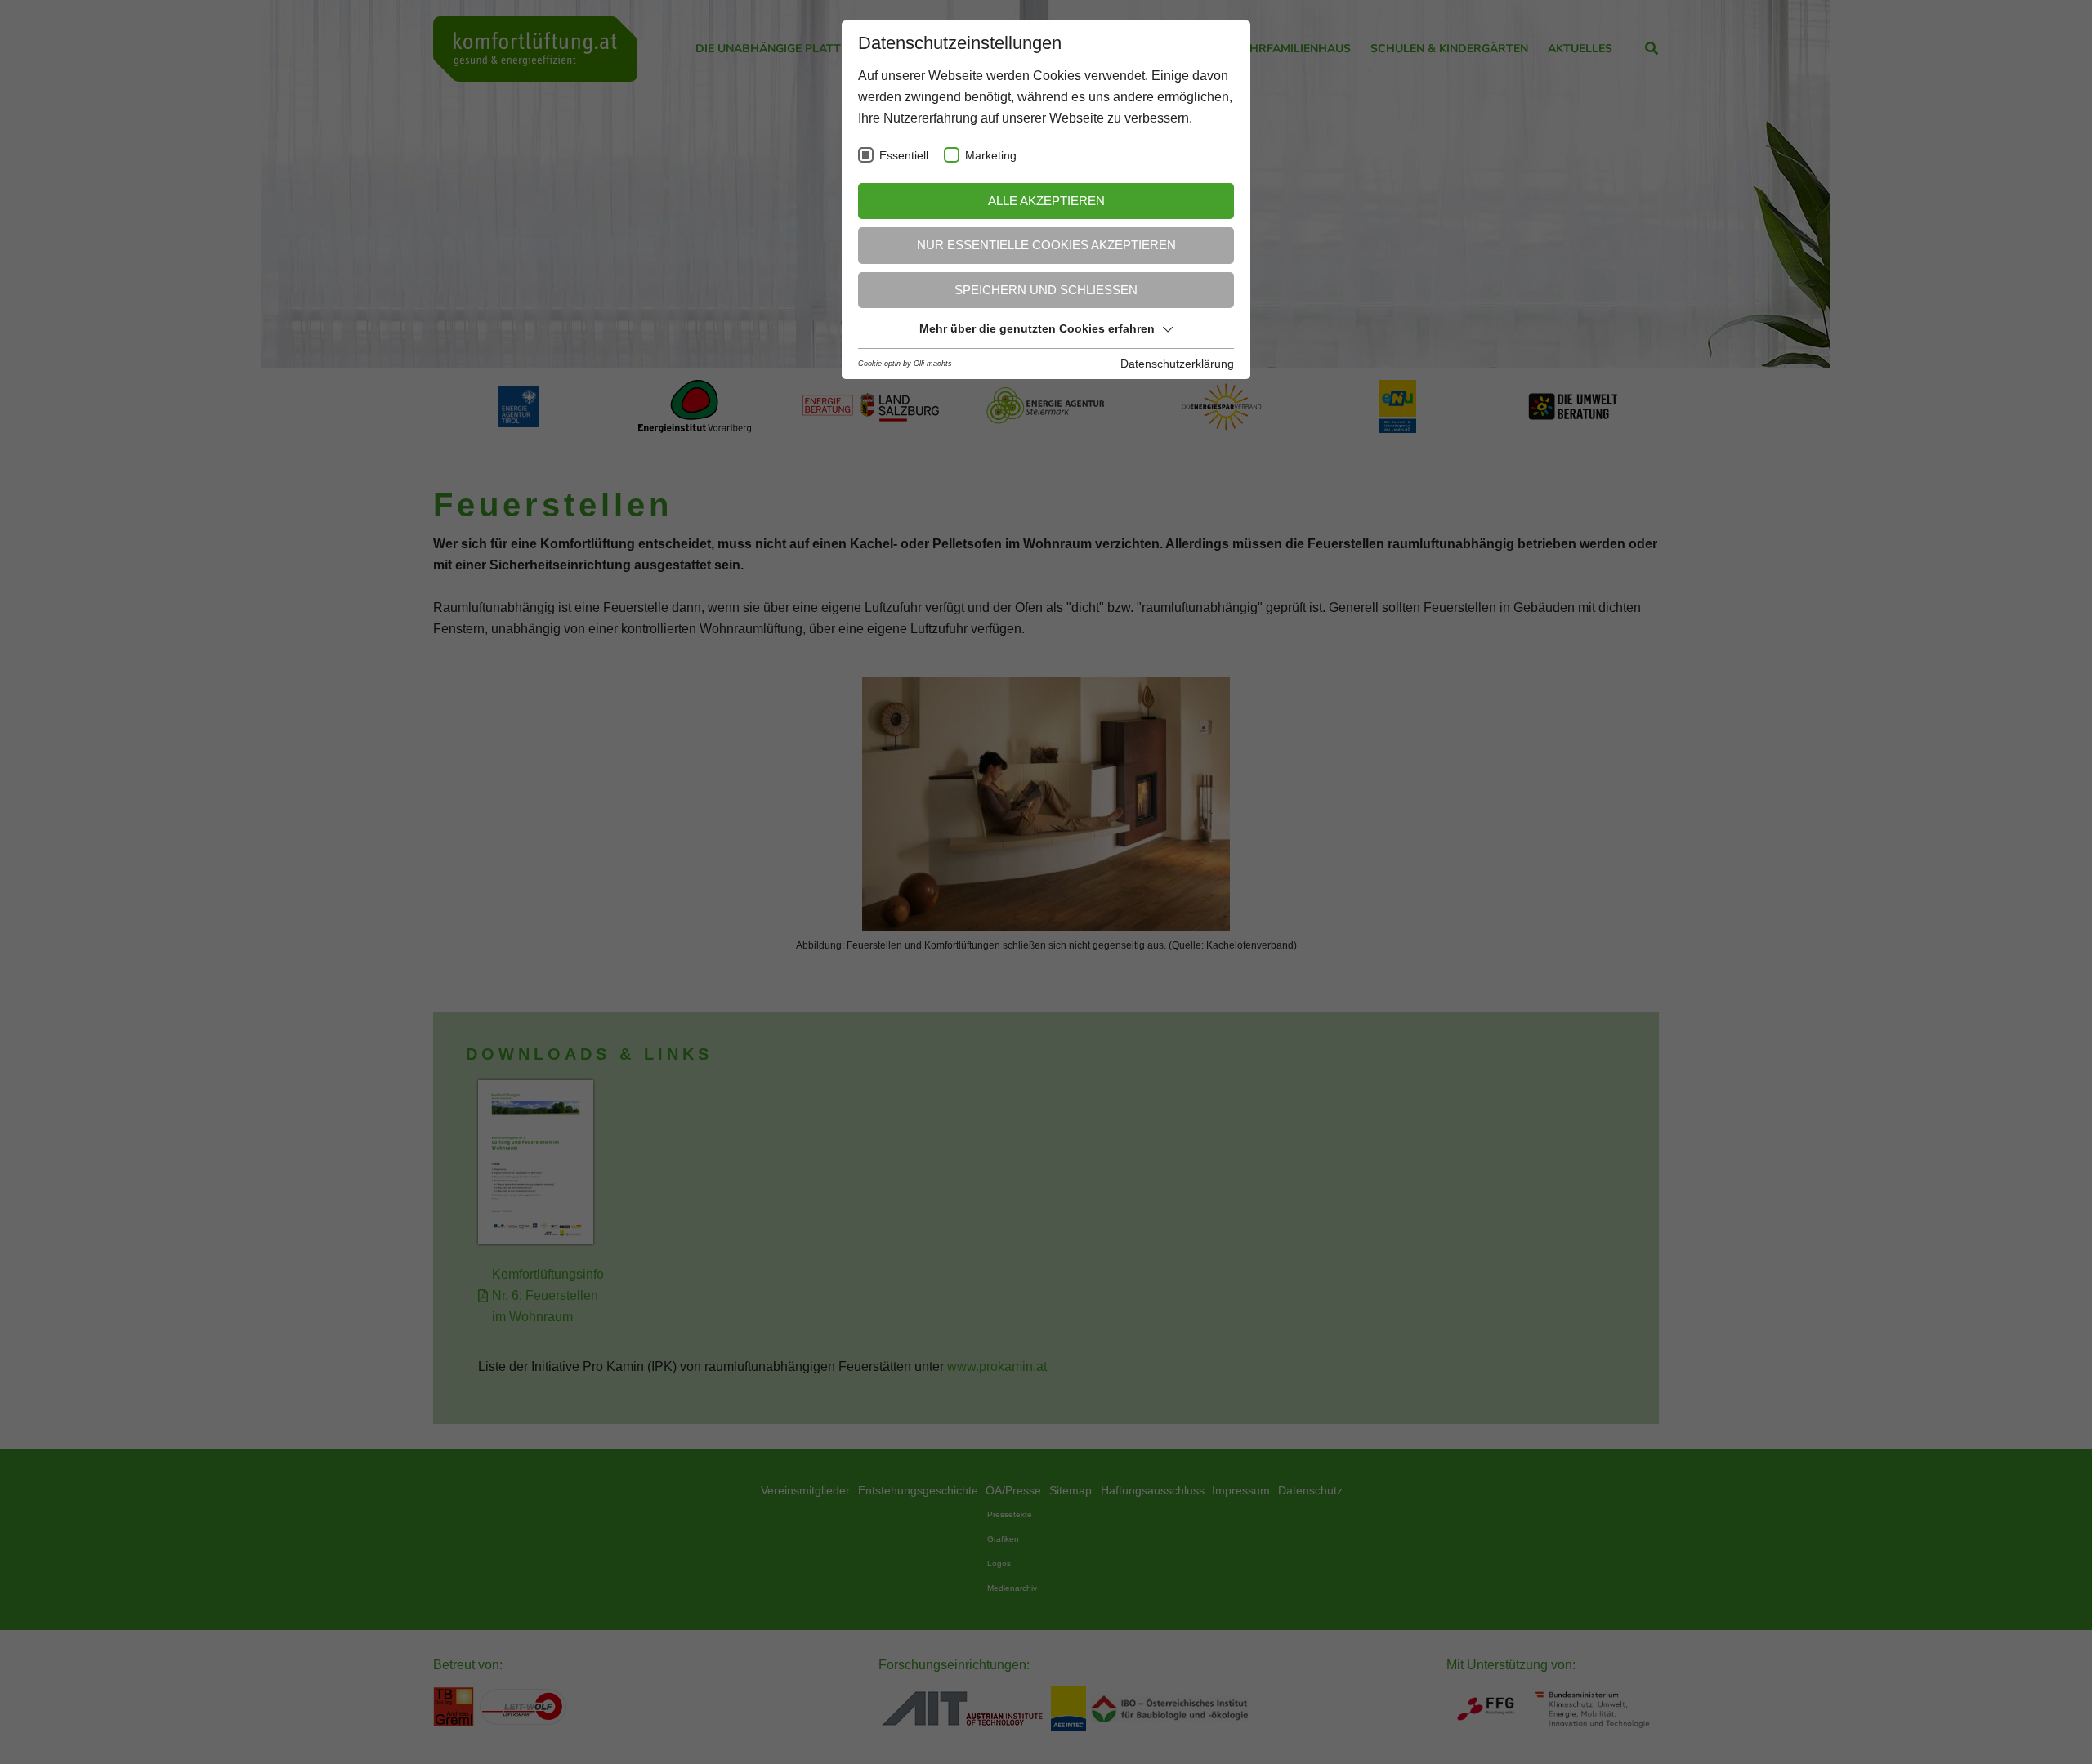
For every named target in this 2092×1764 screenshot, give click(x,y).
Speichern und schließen (1046, 290)
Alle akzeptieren (1046, 201)
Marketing (991, 156)
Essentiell (904, 156)
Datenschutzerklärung (1177, 364)
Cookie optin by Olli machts (905, 364)
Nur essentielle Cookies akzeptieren (1046, 245)
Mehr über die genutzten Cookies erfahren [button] (1037, 328)
